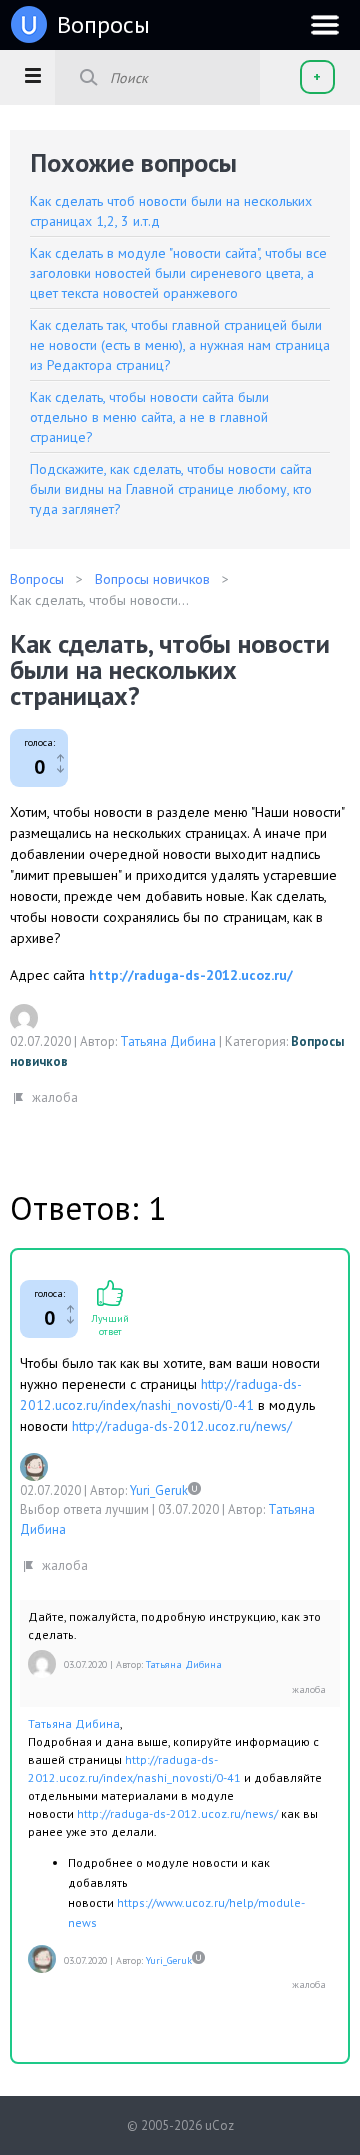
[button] (32, 75)
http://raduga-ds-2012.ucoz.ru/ (191, 975)
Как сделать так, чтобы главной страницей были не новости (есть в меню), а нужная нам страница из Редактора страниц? (180, 345)
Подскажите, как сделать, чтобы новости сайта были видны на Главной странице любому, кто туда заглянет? (171, 489)
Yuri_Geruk (159, 1490)
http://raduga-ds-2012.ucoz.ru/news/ (182, 1426)
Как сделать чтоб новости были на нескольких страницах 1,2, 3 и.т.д (171, 211)
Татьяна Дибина (168, 1041)
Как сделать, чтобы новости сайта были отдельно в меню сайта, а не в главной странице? (149, 417)
